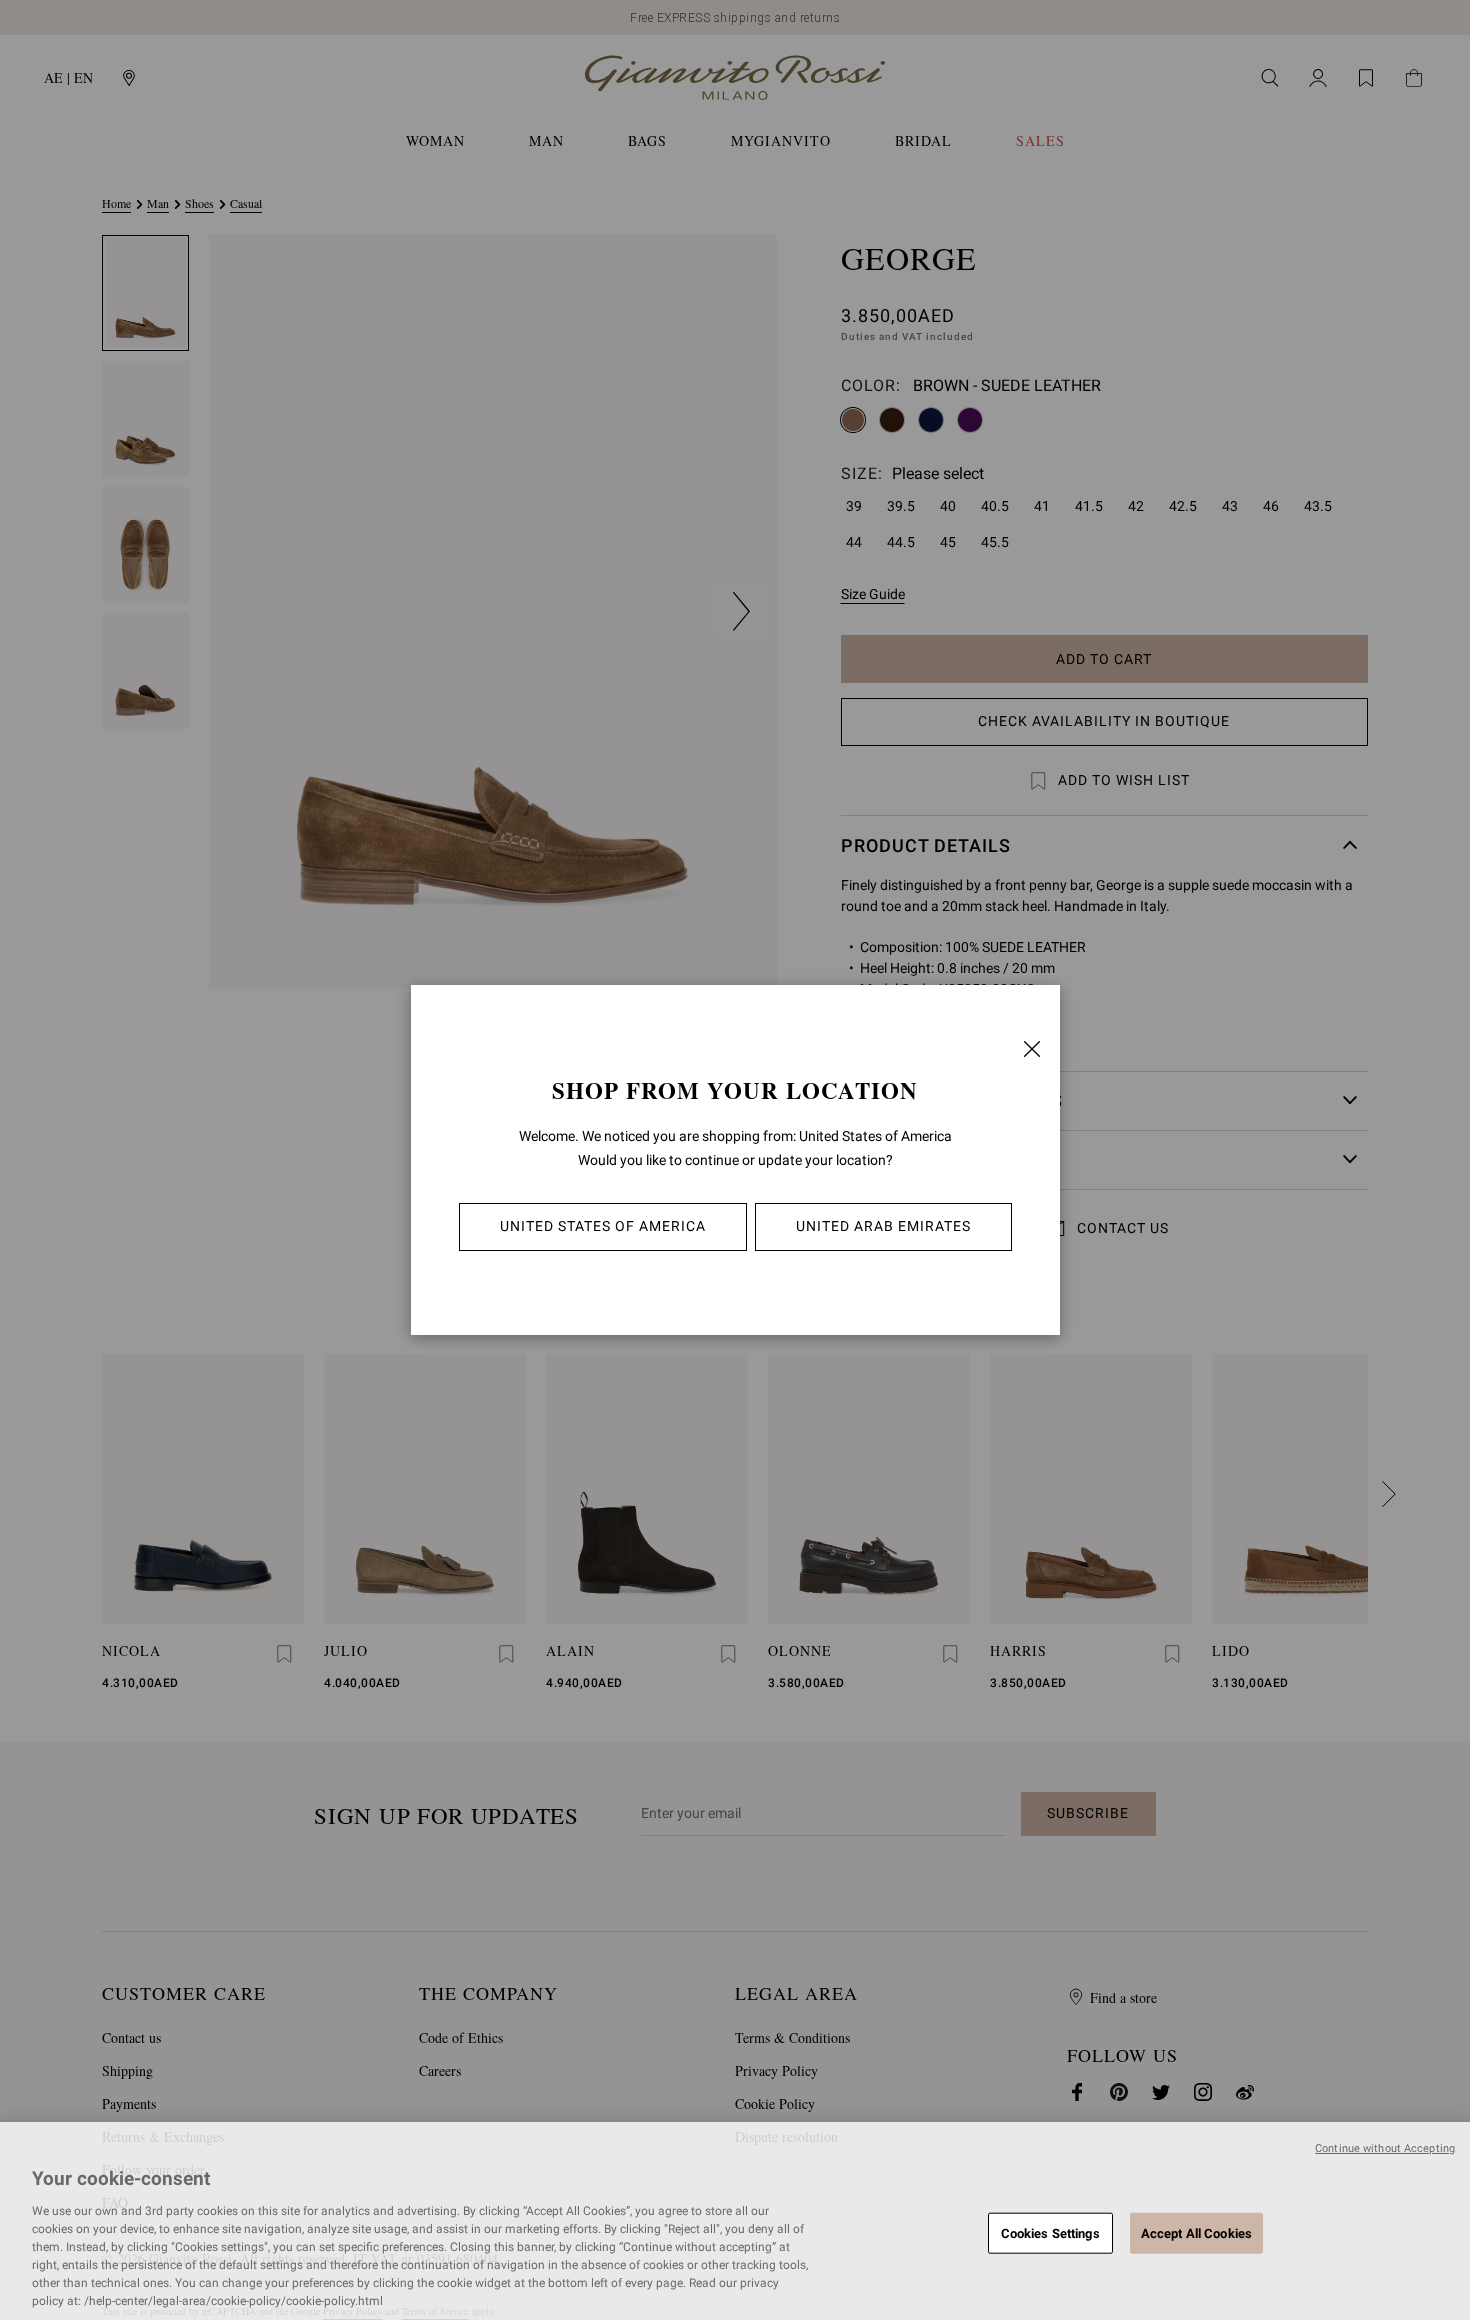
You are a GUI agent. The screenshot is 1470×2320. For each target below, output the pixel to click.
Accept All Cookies (1196, 2232)
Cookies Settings (1050, 2232)
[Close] (1032, 1049)
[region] (735, 2221)
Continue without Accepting (1385, 2148)
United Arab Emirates (883, 1226)
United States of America (603, 1226)
